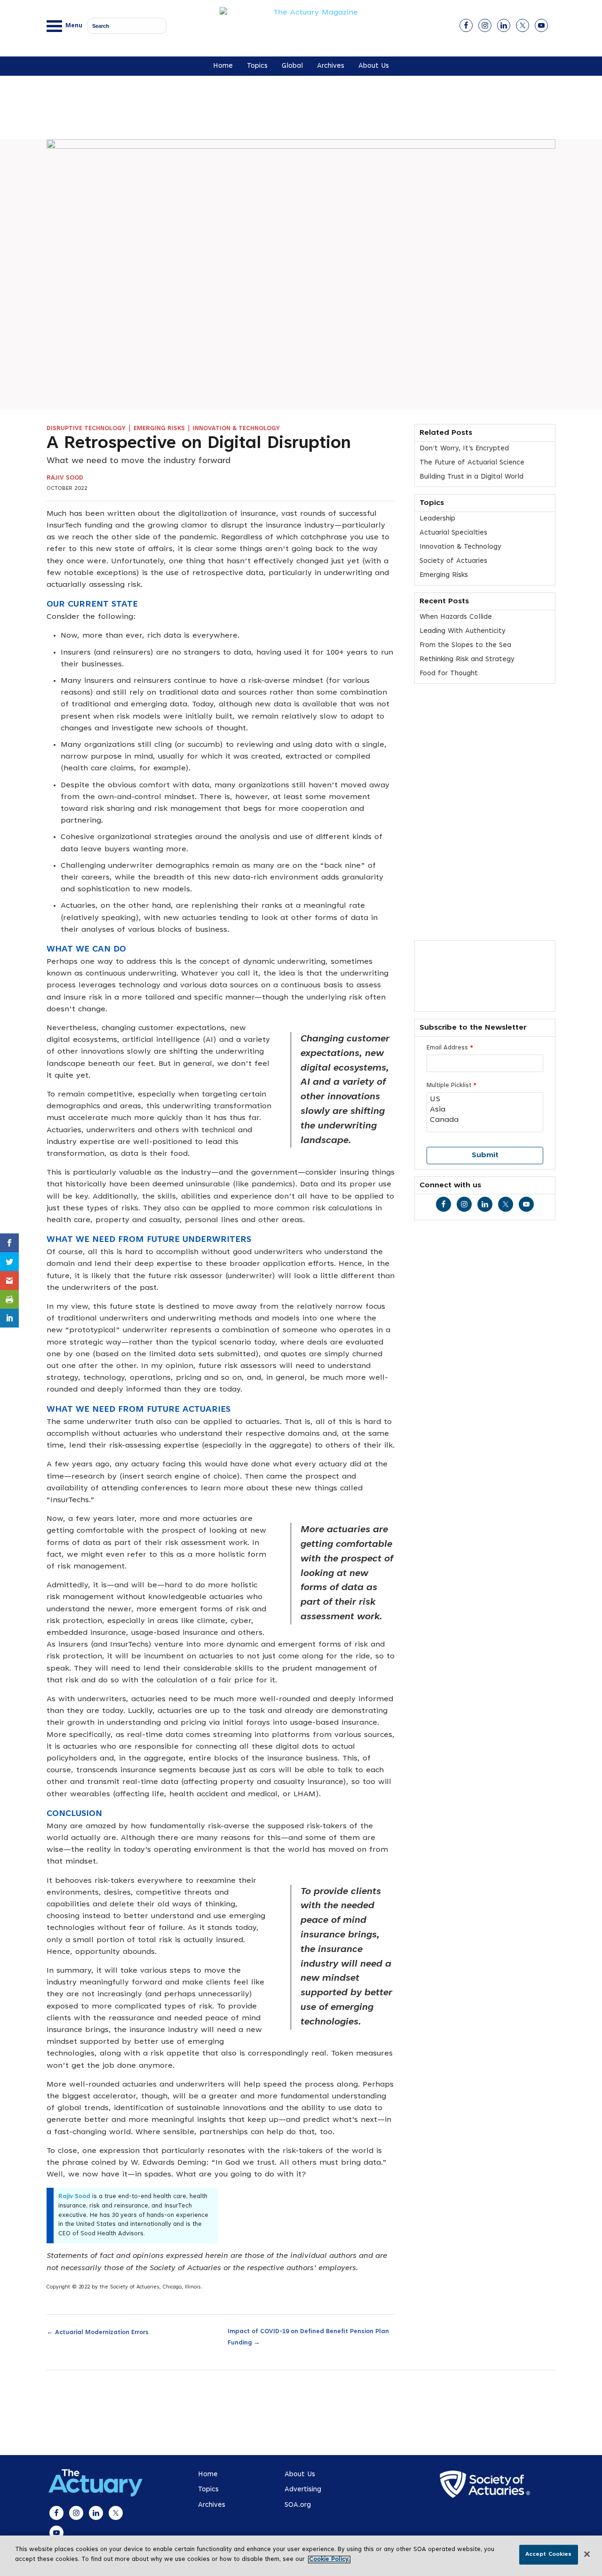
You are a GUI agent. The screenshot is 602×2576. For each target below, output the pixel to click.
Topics (257, 66)
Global (292, 66)
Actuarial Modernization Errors (98, 2332)
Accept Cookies (549, 2554)
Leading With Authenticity (463, 631)
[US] (485, 1100)
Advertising (303, 2490)
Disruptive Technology (86, 429)
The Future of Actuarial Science (472, 463)
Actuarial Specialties (453, 533)
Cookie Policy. (329, 2560)
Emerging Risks (159, 429)
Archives (331, 66)
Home (223, 66)
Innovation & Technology (236, 429)
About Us (374, 66)
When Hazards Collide (456, 617)
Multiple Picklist (451, 1086)
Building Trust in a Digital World (471, 477)
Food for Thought (449, 674)
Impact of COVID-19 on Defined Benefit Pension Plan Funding (308, 2337)
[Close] (587, 2554)
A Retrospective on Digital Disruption (199, 444)
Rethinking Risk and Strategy (467, 660)
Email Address (450, 1048)
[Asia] (485, 1110)
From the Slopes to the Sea (465, 645)
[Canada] (485, 1120)
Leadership (437, 519)
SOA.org (298, 2505)
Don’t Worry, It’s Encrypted (464, 449)
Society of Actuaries (453, 561)
